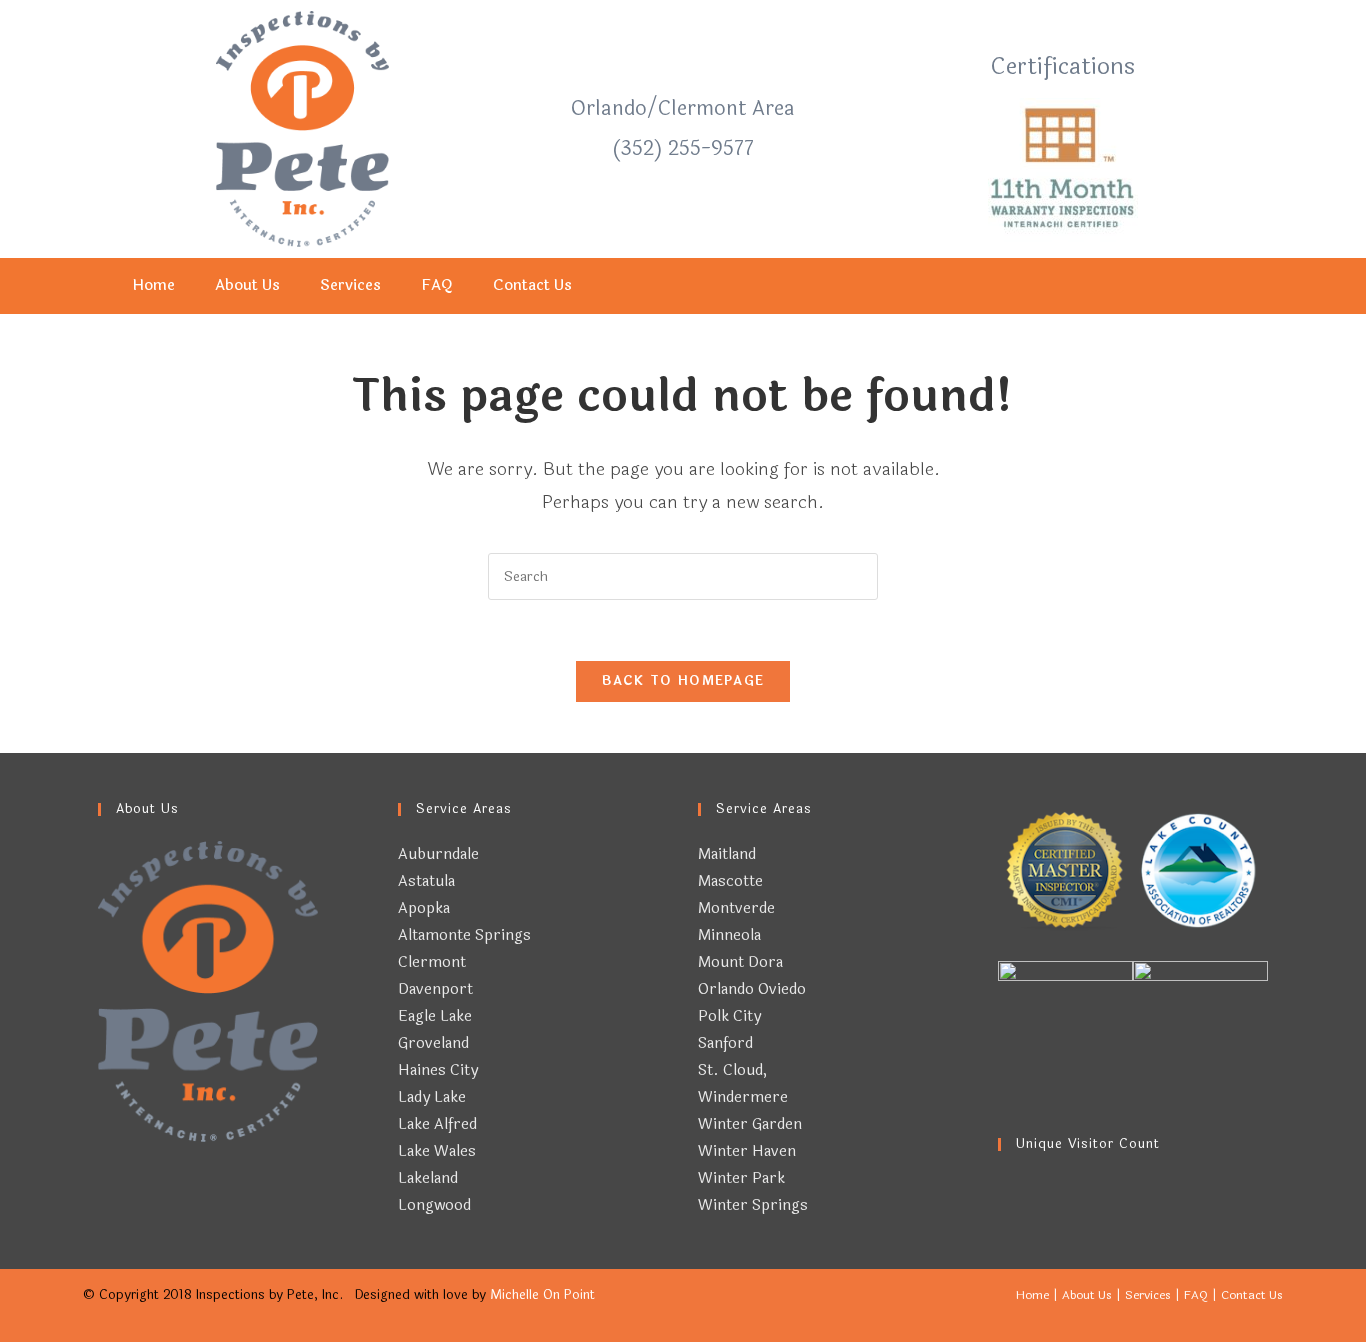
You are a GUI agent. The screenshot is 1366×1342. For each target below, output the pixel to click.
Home (154, 285)
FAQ (437, 285)
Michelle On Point (542, 1295)
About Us (247, 285)
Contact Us (532, 285)
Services (350, 285)
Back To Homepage (683, 681)
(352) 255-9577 (683, 148)
